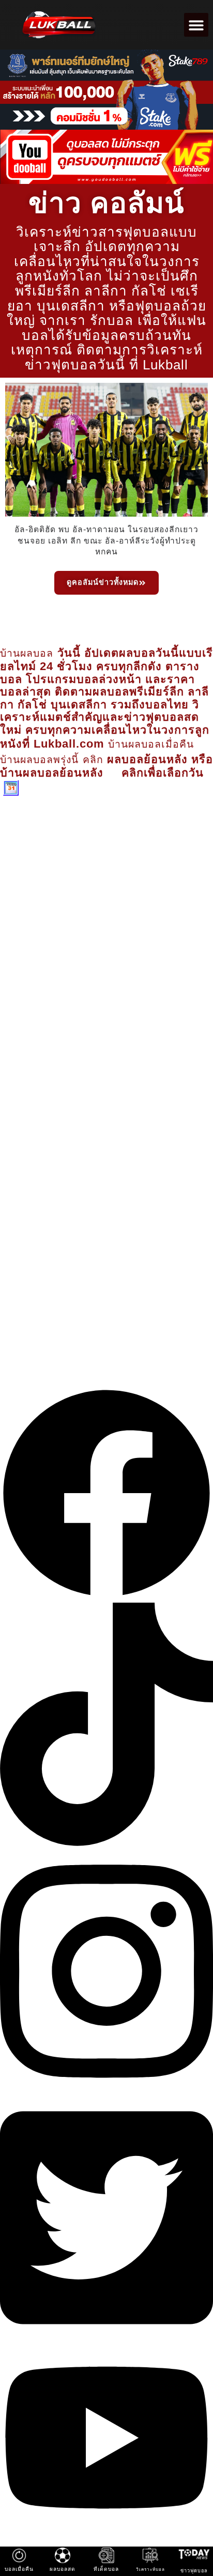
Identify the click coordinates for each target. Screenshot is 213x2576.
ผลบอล (33, 1326)
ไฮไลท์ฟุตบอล (145, 1293)
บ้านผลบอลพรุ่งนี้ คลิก (52, 760)
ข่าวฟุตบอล (57, 1260)
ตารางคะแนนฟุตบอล (138, 1326)
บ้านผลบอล (29, 653)
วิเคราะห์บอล (151, 1260)
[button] (196, 25)
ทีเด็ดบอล (54, 1293)
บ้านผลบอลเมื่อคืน (151, 744)
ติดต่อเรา (106, 1359)
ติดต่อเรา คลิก (27, 958)
